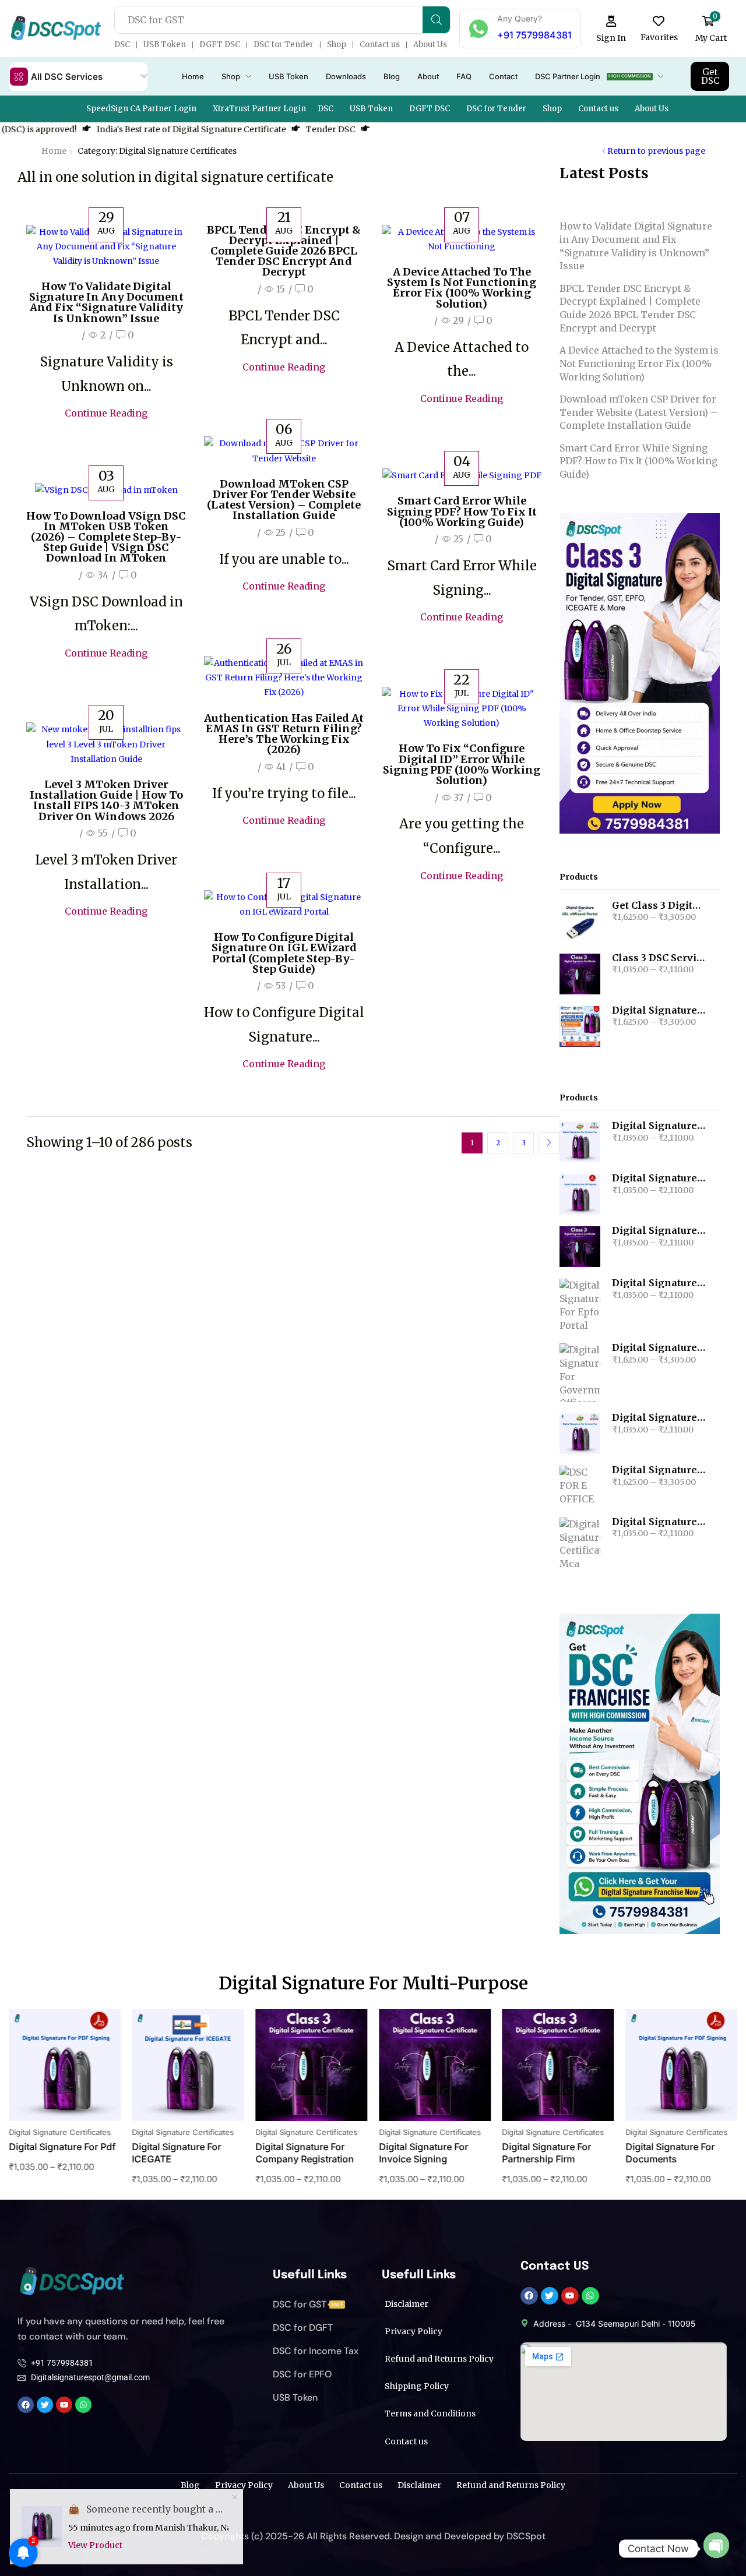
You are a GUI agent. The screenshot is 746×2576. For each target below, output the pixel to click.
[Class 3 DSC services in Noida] (580, 974)
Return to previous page (656, 151)
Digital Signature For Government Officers (659, 1348)
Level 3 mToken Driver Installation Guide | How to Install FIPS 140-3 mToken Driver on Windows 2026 (106, 800)
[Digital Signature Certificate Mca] (580, 1544)
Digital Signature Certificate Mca (659, 1522)
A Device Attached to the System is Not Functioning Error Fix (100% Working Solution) (462, 288)
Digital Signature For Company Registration (182, 2153)
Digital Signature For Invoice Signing (300, 2153)
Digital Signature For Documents (547, 2153)
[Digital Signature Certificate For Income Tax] (580, 1434)
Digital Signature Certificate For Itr (659, 1126)
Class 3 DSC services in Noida (659, 958)
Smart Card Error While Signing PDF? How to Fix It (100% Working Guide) (462, 511)
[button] (611, 29)
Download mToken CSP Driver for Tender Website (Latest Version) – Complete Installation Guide (284, 500)
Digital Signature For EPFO (659, 1283)
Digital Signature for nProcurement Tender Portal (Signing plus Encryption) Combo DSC (659, 1011)
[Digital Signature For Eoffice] (580, 1485)
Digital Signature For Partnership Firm (659, 1231)
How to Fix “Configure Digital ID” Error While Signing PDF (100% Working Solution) (462, 764)
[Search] (436, 20)
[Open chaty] (716, 2549)
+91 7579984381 (534, 35)
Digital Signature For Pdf (659, 1178)
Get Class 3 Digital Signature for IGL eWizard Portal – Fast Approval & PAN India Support (659, 906)
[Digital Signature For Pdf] (580, 1194)
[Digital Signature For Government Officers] (580, 1372)
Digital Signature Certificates (60, 2132)
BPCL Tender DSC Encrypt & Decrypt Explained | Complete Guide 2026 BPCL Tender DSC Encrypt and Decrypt (284, 251)
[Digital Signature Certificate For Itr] (580, 1142)
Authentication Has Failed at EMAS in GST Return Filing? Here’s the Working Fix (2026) (284, 734)
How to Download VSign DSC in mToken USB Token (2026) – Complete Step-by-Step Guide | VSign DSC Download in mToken (106, 537)
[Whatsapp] (590, 2296)
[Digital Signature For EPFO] (580, 1305)
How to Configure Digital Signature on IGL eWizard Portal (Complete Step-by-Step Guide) (284, 953)
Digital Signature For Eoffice (659, 1470)
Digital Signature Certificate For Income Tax (659, 1418)
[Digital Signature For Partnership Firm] (580, 1247)
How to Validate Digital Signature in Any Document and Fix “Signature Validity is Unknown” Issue (106, 302)
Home (54, 151)
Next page (549, 1143)
